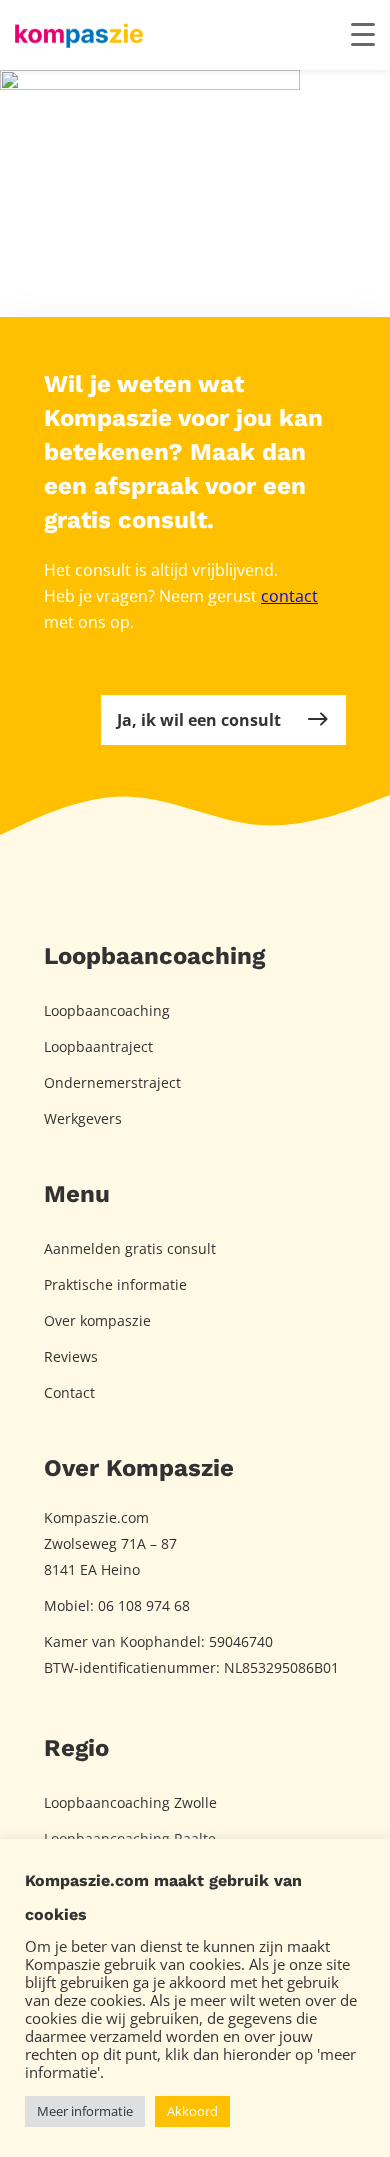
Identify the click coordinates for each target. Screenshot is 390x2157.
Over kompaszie (97, 1320)
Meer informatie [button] (85, 2111)
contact (289, 596)
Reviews (71, 1356)
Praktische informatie (115, 1284)
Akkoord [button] (192, 2111)
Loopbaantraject (98, 1046)
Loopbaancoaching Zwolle (130, 1802)
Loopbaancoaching (107, 1010)
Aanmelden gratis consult (130, 1248)
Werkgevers (83, 1118)
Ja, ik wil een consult (199, 720)
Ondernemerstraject (112, 1082)
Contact (69, 1392)
